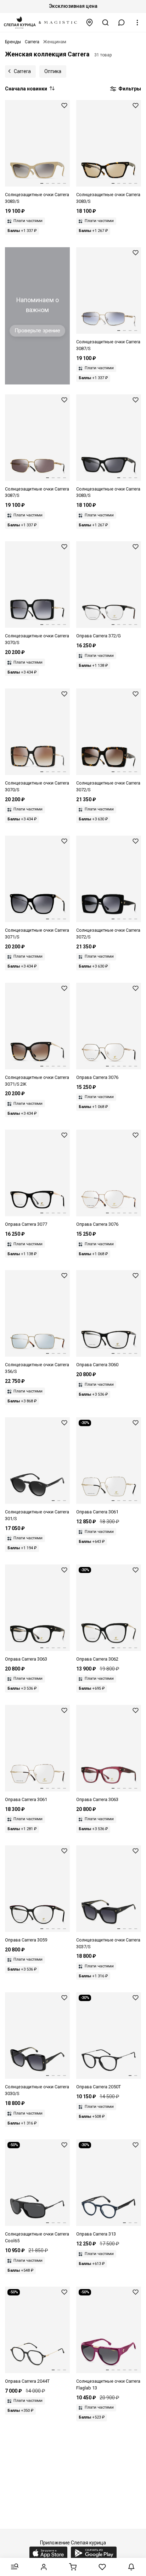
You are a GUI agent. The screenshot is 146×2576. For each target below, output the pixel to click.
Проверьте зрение (37, 331)
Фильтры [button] (129, 89)
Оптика (53, 71)
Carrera (22, 71)
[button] (122, 23)
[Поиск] (106, 23)
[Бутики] (90, 23)
